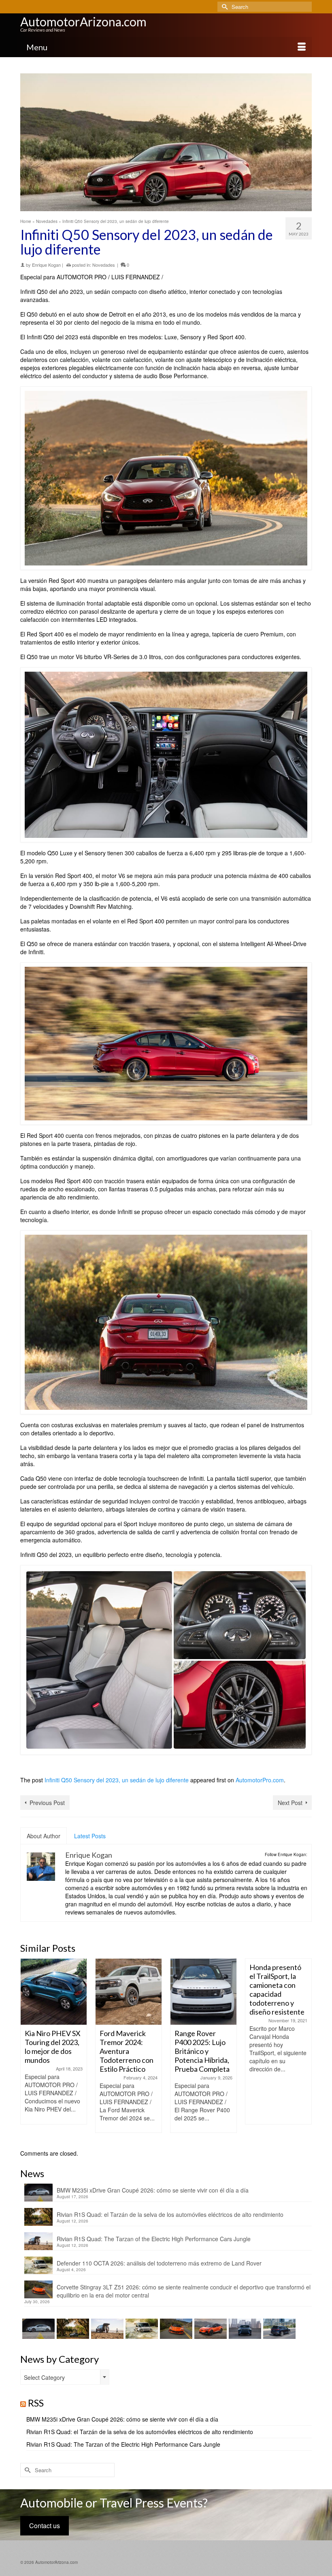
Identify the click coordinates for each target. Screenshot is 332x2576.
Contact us (45, 2526)
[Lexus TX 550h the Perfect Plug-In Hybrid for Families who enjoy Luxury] (278, 2329)
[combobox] (65, 2377)
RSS (36, 2403)
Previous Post (47, 1803)
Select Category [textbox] (44, 2377)
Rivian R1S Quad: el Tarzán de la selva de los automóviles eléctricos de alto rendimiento (170, 2214)
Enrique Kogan (46, 265)
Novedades (104, 265)
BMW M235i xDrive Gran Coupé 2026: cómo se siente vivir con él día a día (153, 2190)
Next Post (290, 1803)
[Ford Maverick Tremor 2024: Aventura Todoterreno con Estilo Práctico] (54, 1992)
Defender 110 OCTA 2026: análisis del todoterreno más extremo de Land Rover (159, 2263)
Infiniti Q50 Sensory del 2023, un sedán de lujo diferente (117, 1780)
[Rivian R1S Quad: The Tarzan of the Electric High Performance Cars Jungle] (106, 2329)
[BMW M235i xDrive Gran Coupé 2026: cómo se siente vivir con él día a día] (37, 2329)
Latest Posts (90, 1836)
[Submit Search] (223, 7)
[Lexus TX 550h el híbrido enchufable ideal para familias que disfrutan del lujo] (244, 2329)
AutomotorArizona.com (83, 21)
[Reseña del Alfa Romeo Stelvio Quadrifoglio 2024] (278, 1992)
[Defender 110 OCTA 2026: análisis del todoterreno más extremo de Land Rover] (141, 2329)
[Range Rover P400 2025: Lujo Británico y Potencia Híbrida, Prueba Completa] (129, 1992)
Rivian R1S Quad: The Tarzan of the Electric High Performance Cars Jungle (154, 2239)
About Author (44, 1836)
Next (305, 2050)
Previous (27, 2050)
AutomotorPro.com (260, 1780)
